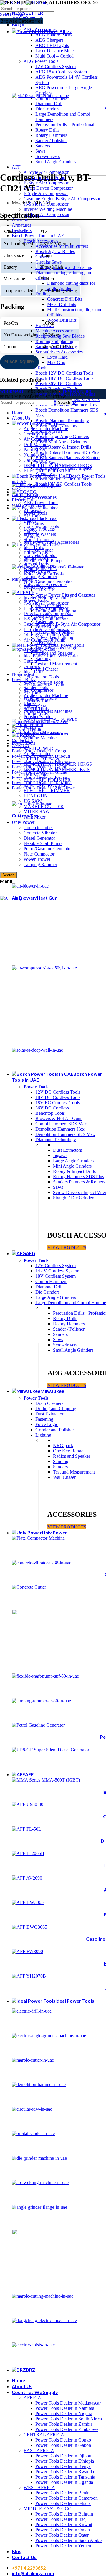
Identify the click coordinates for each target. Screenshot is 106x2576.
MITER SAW (37, 812)
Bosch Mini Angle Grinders (61, 442)
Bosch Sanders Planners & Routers (68, 458)
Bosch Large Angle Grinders (62, 436)
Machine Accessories (55, 331)
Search (8, 875)
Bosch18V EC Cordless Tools (63, 484)
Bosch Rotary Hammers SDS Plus (67, 452)
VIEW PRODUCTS (67, 1248)
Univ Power (23, 822)
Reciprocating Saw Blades (60, 336)
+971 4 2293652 (29, 2568)
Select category (14, 14)
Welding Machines (41, 738)
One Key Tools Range (56, 648)
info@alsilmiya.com (33, 2573)
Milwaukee (22, 579)
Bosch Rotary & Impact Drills (63, 447)
